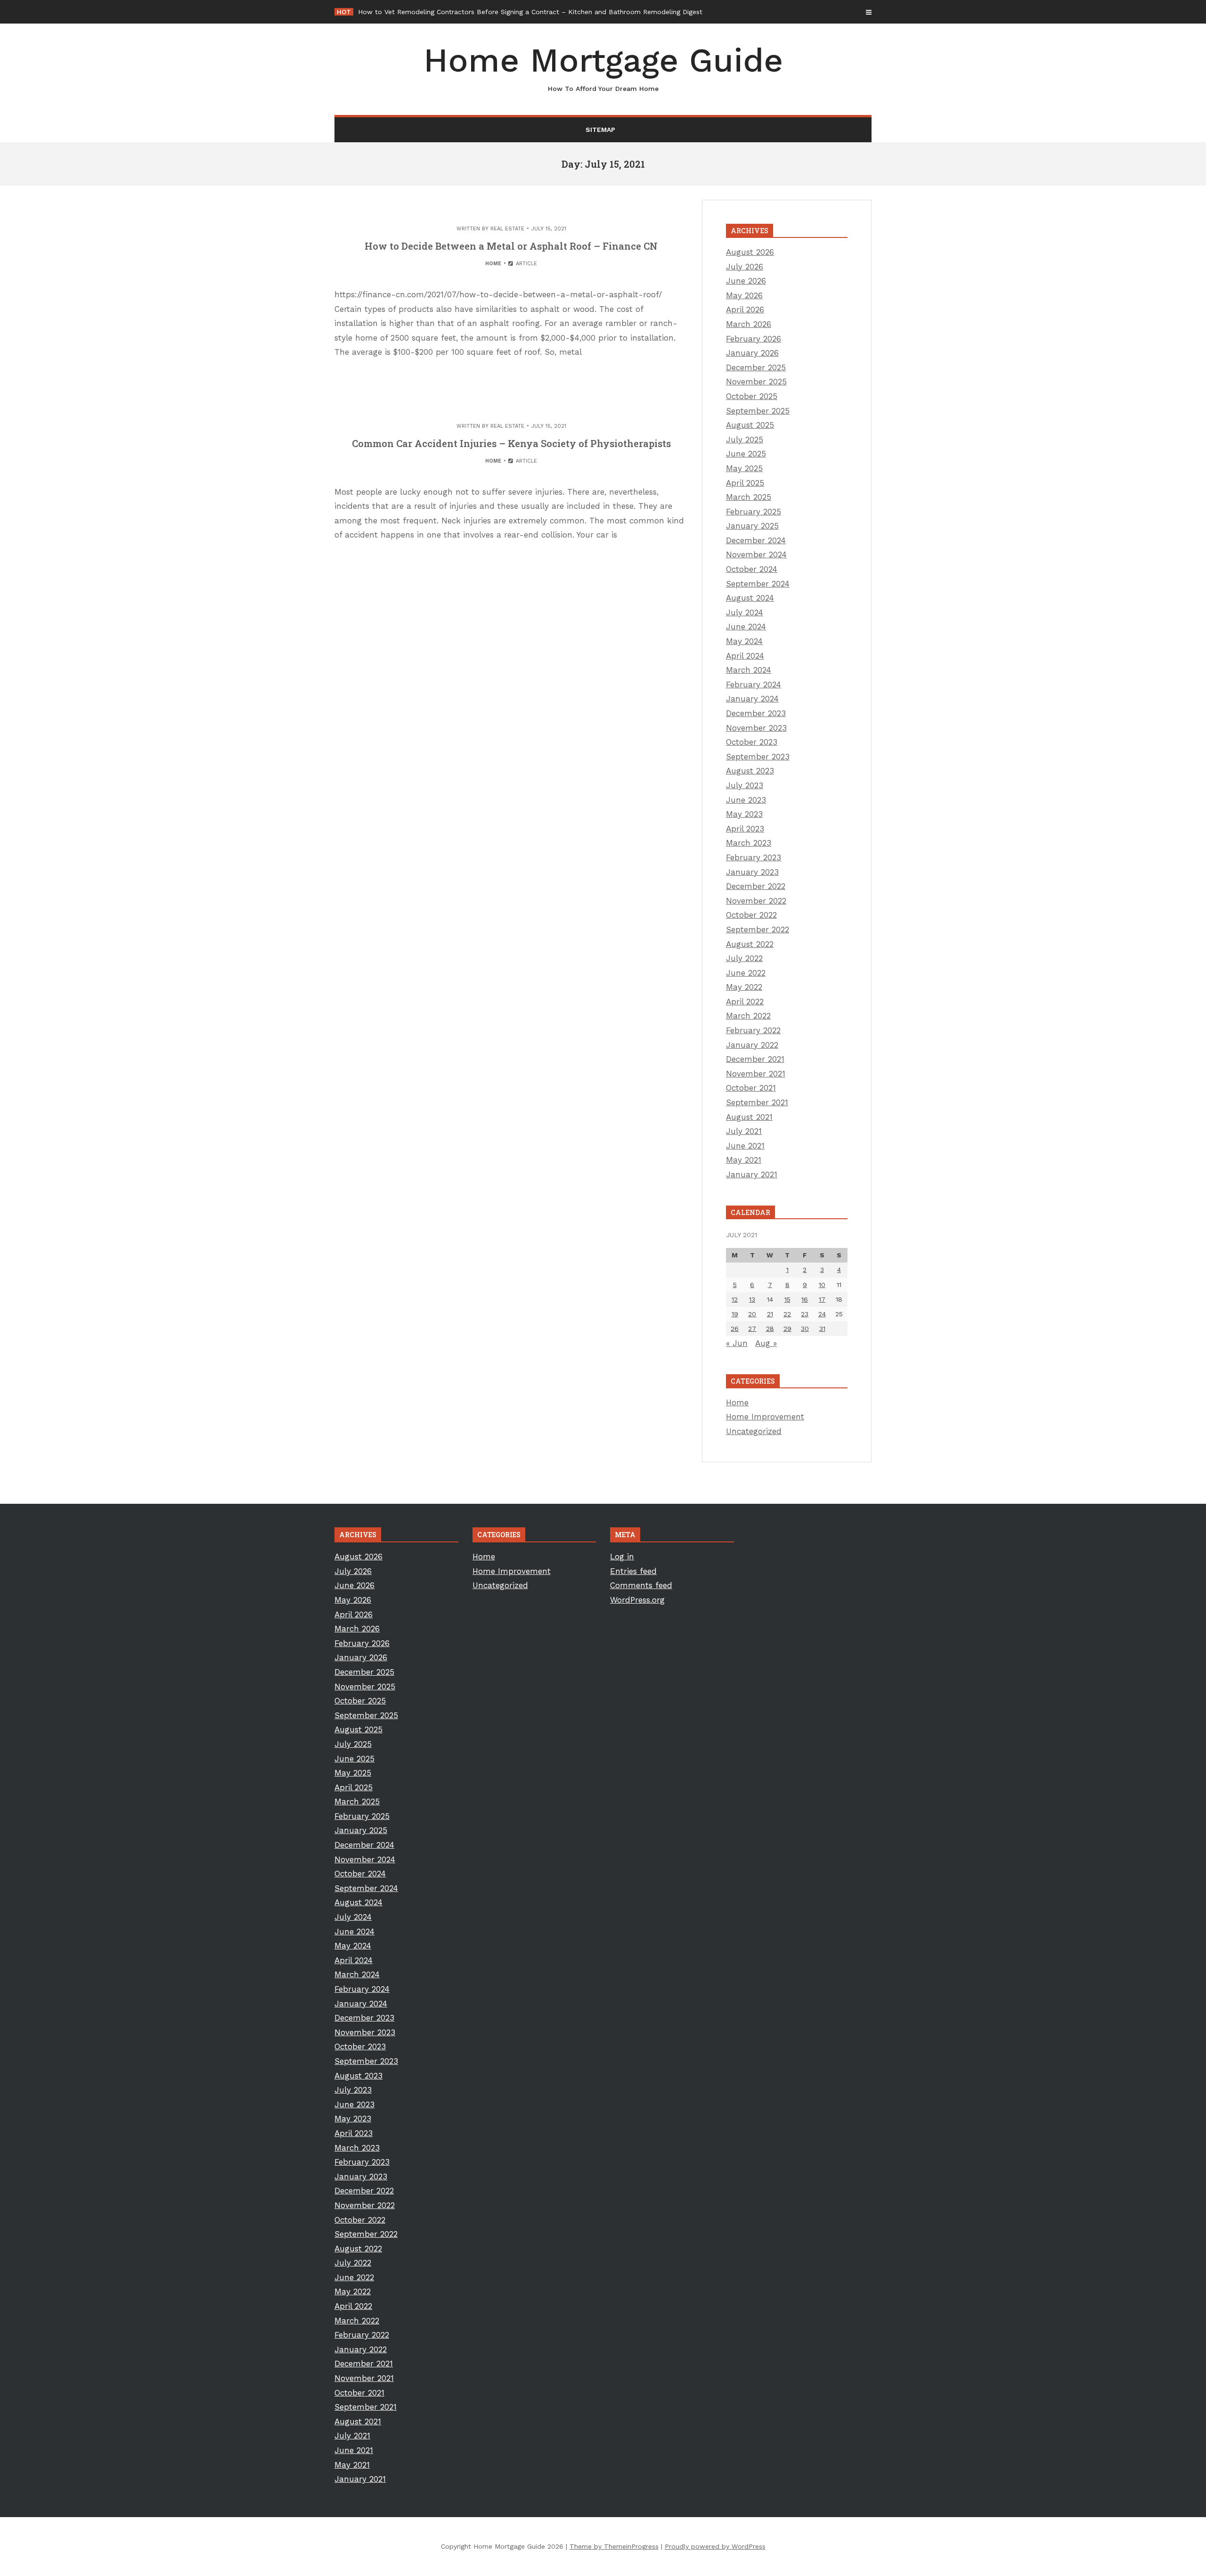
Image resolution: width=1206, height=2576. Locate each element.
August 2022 (750, 944)
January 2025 (752, 526)
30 (805, 1329)
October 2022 (751, 915)
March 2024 (749, 670)
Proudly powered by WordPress (715, 2546)
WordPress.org (637, 1600)
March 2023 (749, 843)
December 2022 (756, 886)
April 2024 (745, 656)
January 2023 (752, 872)
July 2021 (744, 1131)
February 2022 (753, 1030)
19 (735, 1314)
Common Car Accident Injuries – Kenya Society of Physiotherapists (511, 443)
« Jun (737, 1343)
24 (822, 1314)
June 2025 (746, 454)
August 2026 (750, 252)
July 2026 (745, 267)
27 (752, 1329)
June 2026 (746, 281)
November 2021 (756, 1074)
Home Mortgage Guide (603, 67)
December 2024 (756, 540)
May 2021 (744, 1160)
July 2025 (745, 440)
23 (805, 1314)
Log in (622, 1557)
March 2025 (749, 497)
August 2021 (749, 1117)
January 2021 (752, 1174)
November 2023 (756, 728)
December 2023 (756, 713)
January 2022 (752, 1045)
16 (805, 1299)
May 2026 (744, 295)
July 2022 (744, 958)
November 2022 (756, 901)
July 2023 (745, 785)
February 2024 (754, 685)
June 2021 (745, 1146)
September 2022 (758, 929)
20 (752, 1314)
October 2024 (752, 569)
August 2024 (750, 598)
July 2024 (745, 612)
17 (822, 1299)
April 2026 (745, 310)
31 (822, 1329)
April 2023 (745, 829)
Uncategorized (754, 1431)
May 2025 (744, 468)
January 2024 (752, 699)
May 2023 (744, 814)
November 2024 (756, 554)
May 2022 (744, 987)
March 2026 (749, 324)
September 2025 (758, 411)
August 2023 (750, 771)
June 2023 (746, 800)
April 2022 (745, 1002)
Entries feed (633, 1571)
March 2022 (748, 1016)
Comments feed (641, 1585)
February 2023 (754, 857)
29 (787, 1329)
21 (770, 1314)
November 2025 (756, 382)
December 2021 (755, 1059)
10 (822, 1285)
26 (735, 1329)
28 (770, 1329)
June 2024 (746, 627)
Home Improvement (765, 1417)
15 (787, 1299)
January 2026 (752, 353)
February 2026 (754, 339)
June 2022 (746, 973)
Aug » (766, 1343)
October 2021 (751, 1088)
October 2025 (752, 396)
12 (735, 1299)
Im (362, 12)
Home (493, 264)
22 (787, 1314)
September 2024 (758, 584)
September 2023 (758, 757)
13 (752, 1299)
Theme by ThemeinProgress (614, 2546)
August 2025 (750, 425)
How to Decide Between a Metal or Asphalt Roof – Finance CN (511, 246)
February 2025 (754, 512)
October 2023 (752, 742)
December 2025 (756, 367)
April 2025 (745, 483)
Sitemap (600, 130)
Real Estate (507, 229)
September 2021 (757, 1102)
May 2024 (744, 641)
